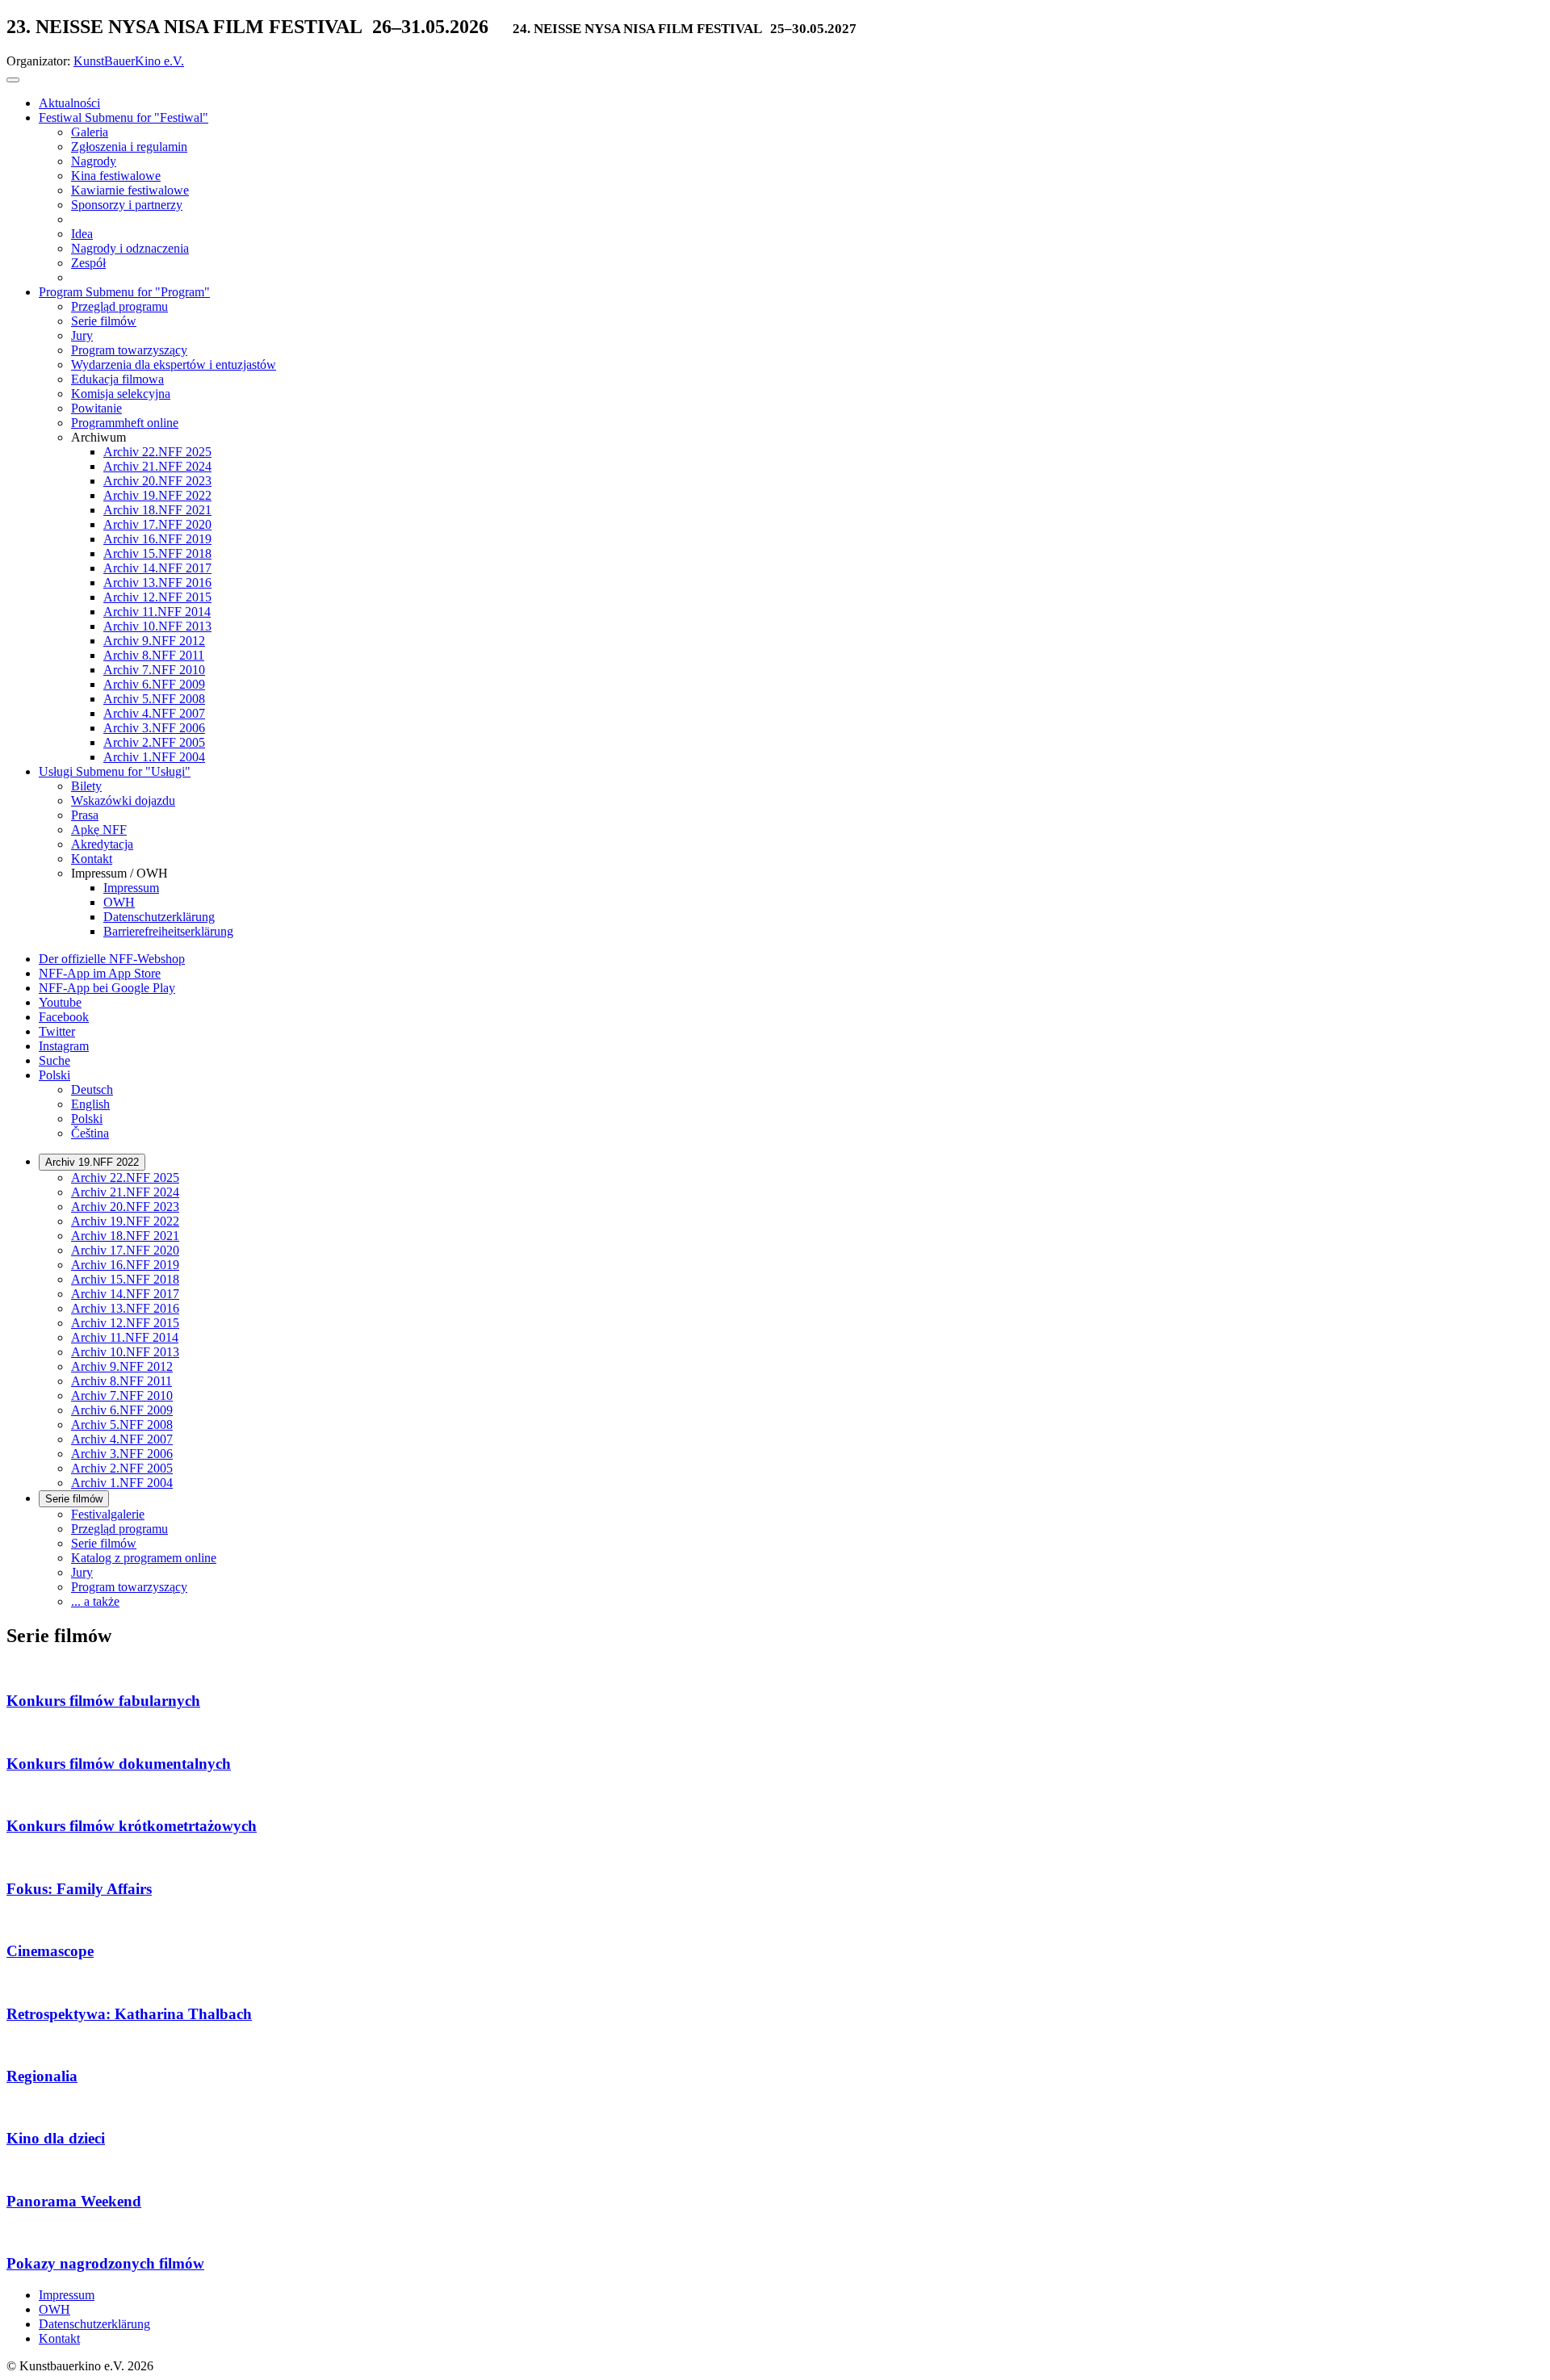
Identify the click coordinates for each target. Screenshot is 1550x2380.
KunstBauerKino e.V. (129, 61)
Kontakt (59, 2338)
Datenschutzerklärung (94, 2324)
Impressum (67, 2295)
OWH (54, 2309)
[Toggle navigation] (13, 80)
